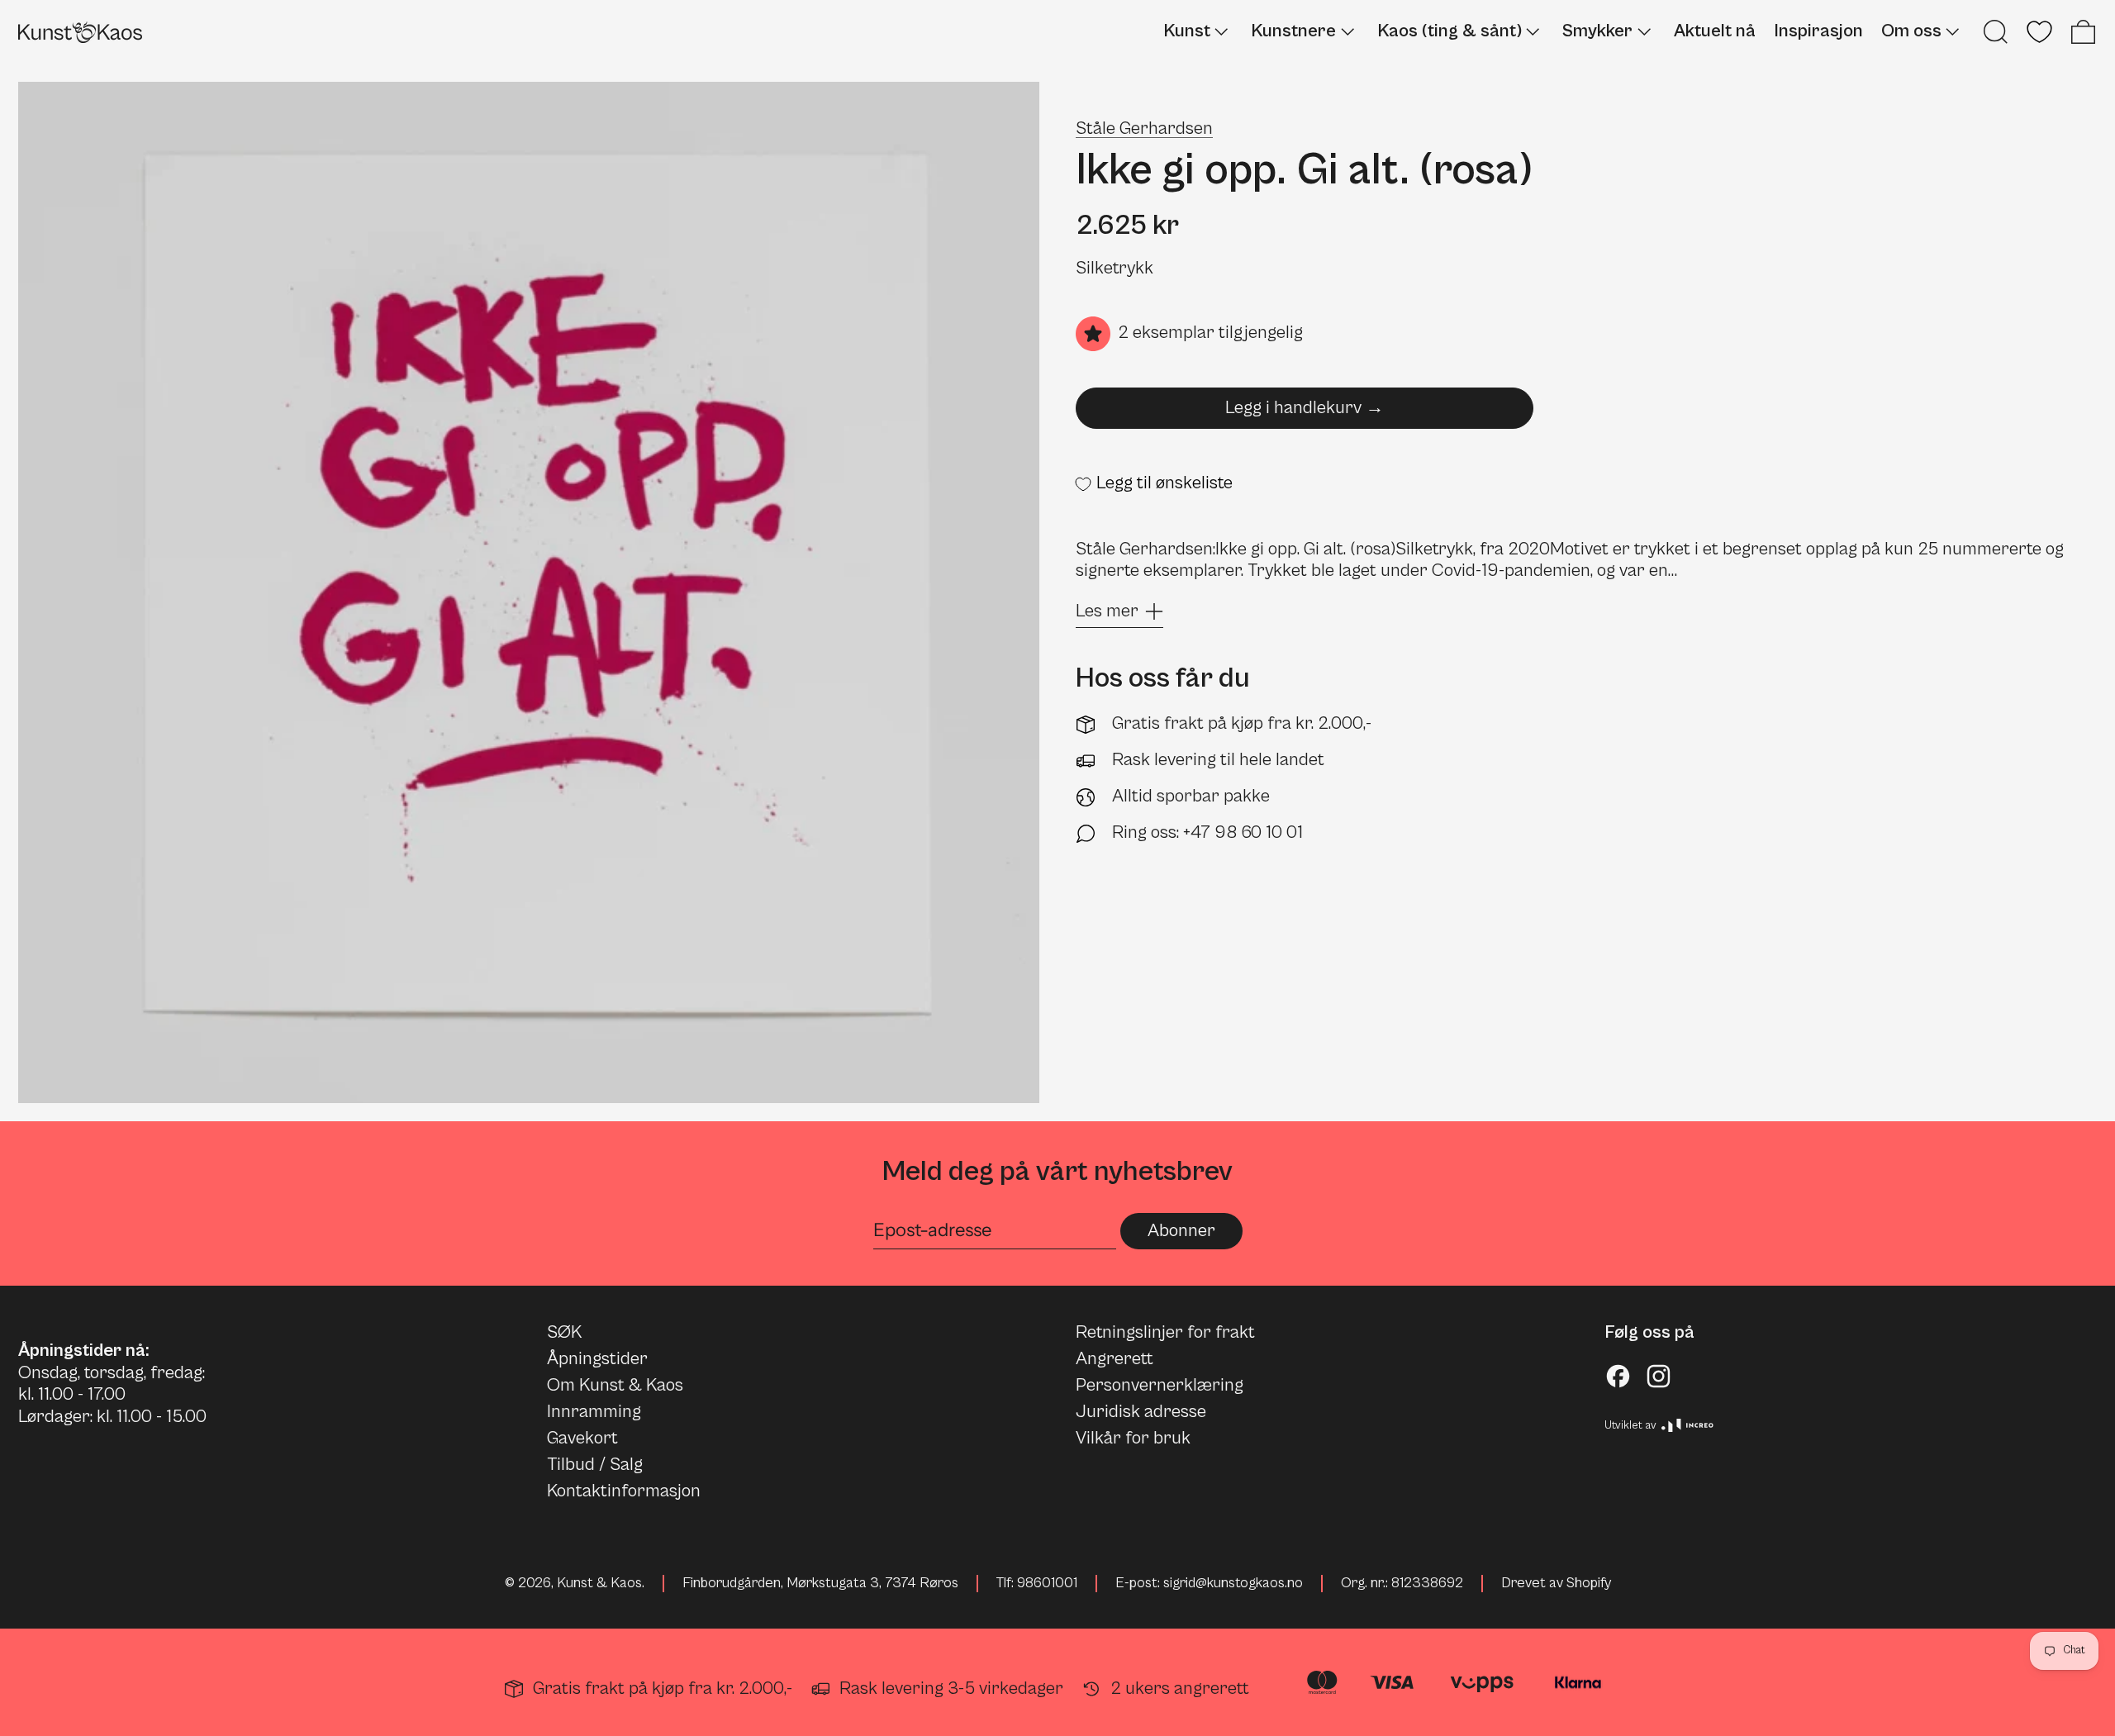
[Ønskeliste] (2039, 32)
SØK (564, 1332)
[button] (1996, 32)
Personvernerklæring (1160, 1385)
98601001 (1047, 1583)
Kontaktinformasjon (624, 1491)
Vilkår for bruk (1133, 1438)
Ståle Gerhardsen (1144, 128)
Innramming (594, 1412)
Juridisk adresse (1141, 1412)
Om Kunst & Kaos (615, 1385)
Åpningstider (597, 1359)
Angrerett (1115, 1359)
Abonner (1181, 1231)
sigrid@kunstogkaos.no (1233, 1583)
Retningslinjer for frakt (1165, 1332)
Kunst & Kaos (599, 1583)
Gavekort (582, 1438)
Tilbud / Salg (595, 1465)
